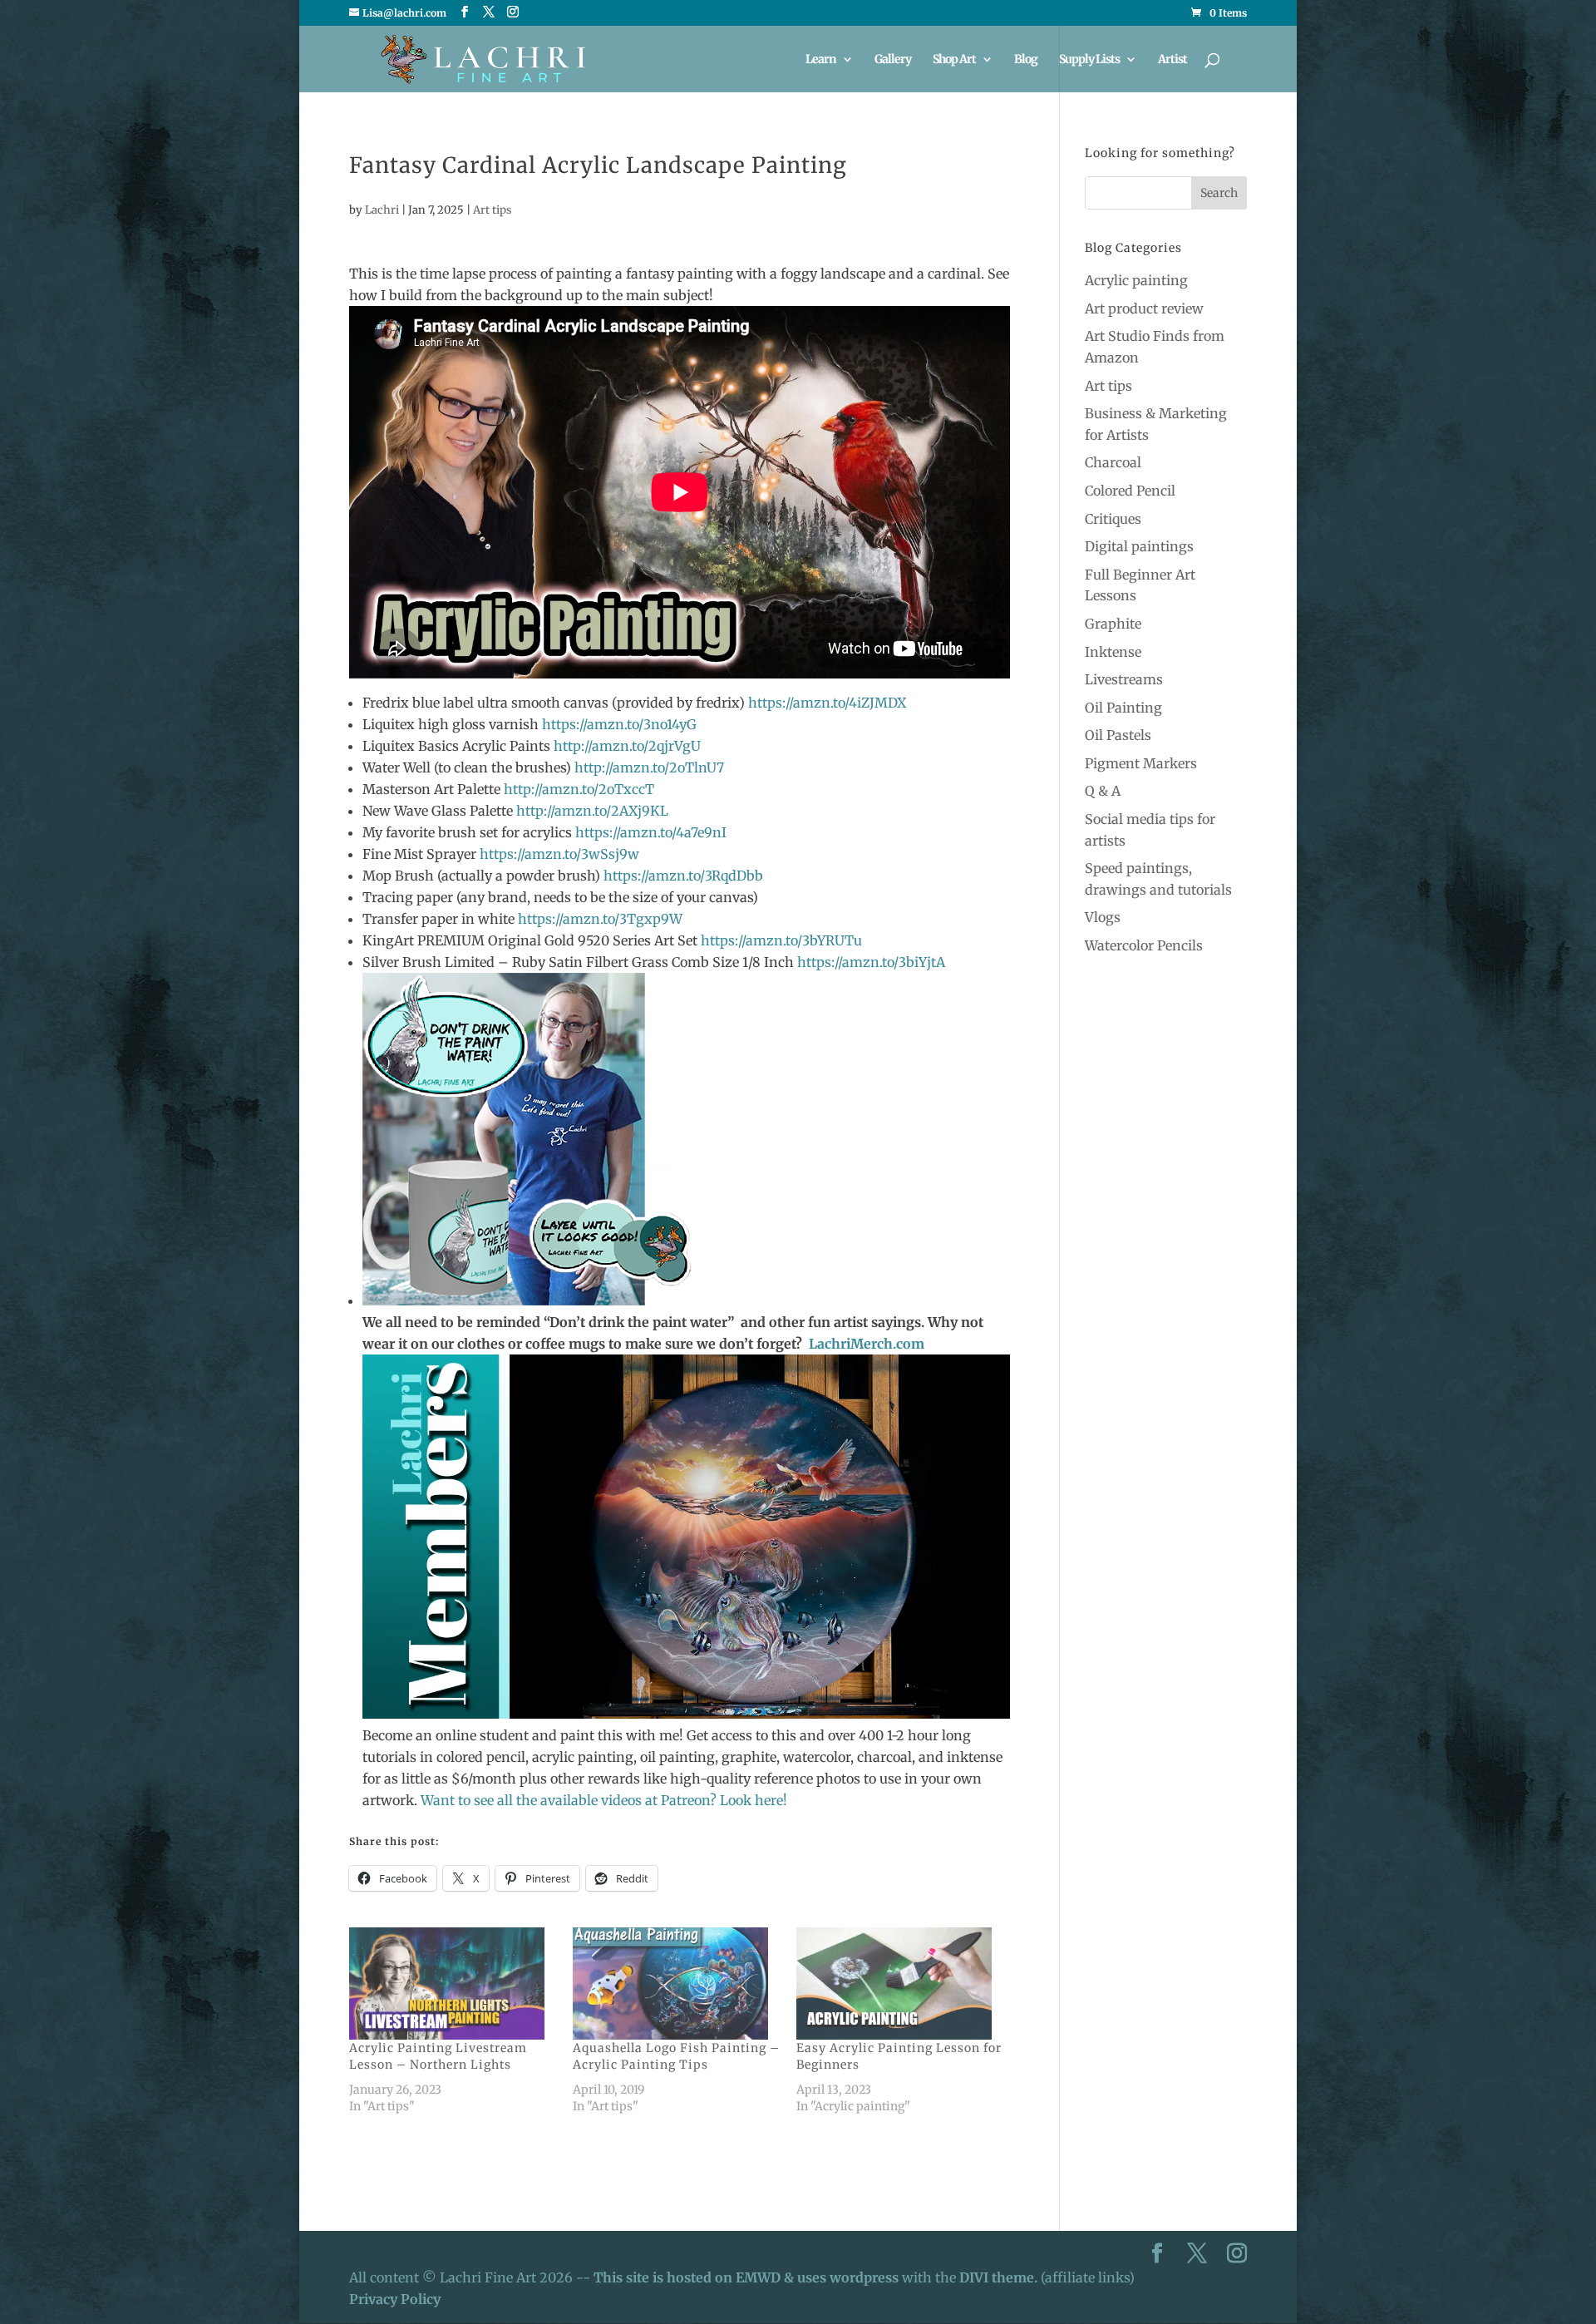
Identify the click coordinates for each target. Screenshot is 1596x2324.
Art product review (1144, 308)
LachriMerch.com (867, 1344)
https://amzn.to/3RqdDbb (683, 876)
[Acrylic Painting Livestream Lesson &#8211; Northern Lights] (453, 1983)
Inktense (1113, 652)
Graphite (1113, 624)
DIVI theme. (1000, 2277)
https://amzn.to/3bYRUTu (781, 940)
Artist (1172, 60)
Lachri (382, 210)
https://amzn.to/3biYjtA (871, 962)
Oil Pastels (1118, 735)
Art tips (492, 210)
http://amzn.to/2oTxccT (579, 789)
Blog (1026, 60)
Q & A (1103, 791)
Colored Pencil (1130, 491)
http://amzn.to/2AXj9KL (592, 811)
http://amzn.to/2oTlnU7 (649, 767)
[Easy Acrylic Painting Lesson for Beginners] (900, 1983)
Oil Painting (1123, 708)
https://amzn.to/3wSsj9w (559, 854)
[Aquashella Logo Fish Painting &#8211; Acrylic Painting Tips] (676, 1983)
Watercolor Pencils (1144, 945)
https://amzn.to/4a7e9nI (651, 832)
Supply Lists (1089, 60)
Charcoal (1113, 462)
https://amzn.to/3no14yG (619, 724)
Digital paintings (1139, 546)
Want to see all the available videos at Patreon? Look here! (604, 1800)
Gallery (893, 60)
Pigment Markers (1141, 763)
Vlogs (1103, 917)
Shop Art (954, 60)
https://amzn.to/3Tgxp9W (600, 919)
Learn (821, 60)
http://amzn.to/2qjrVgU (627, 746)
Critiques (1113, 519)
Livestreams (1124, 679)
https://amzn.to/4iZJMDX (827, 703)
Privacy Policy (395, 2299)
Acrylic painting (1136, 280)
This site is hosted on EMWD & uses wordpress (746, 2277)
